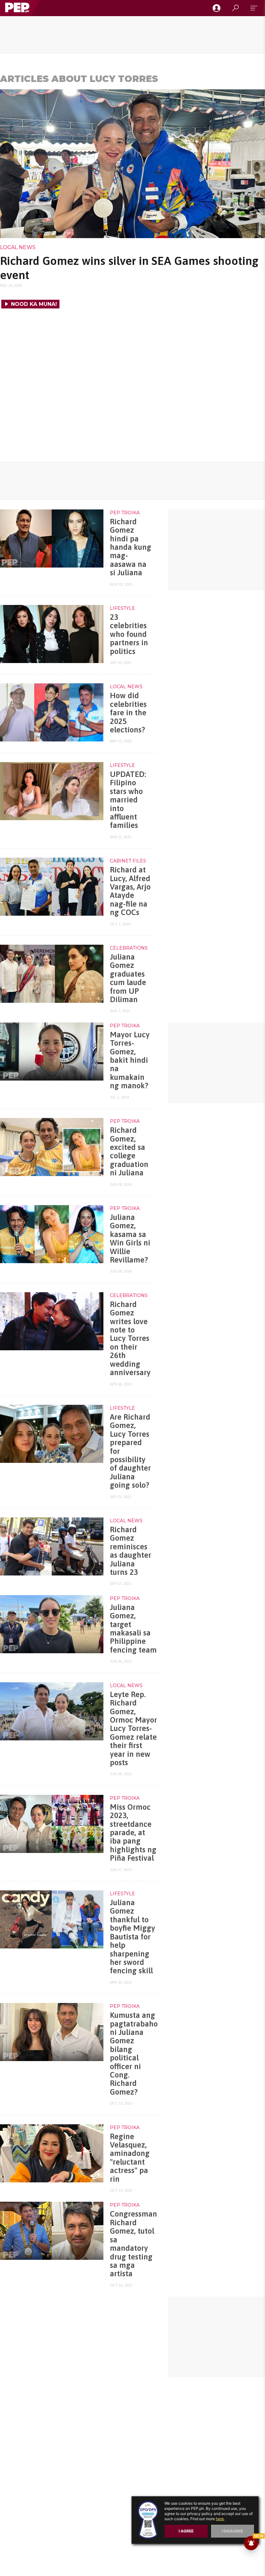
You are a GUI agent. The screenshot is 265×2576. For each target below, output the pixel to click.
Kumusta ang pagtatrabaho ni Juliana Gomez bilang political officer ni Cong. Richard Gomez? (134, 2053)
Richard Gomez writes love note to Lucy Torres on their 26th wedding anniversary (130, 1338)
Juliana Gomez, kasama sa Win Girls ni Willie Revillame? (130, 1238)
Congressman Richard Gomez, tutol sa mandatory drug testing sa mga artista (133, 2244)
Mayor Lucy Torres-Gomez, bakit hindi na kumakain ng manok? (130, 1060)
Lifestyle (122, 608)
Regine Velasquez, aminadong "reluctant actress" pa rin (130, 2158)
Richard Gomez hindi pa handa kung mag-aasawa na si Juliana (131, 547)
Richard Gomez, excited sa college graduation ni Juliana (129, 1151)
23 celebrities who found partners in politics (129, 634)
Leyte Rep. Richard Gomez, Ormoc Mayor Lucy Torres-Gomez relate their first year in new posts (133, 1728)
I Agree (186, 2531)
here (220, 2519)
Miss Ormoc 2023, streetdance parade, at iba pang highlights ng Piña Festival (133, 1832)
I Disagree (232, 2531)
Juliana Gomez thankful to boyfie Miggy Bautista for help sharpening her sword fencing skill (132, 1937)
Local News (18, 247)
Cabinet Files (128, 861)
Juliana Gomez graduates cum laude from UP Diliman (128, 978)
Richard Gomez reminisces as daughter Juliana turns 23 (131, 1551)
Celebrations (129, 948)
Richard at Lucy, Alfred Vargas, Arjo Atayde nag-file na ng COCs (130, 891)
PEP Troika (125, 513)
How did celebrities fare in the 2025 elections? (128, 713)
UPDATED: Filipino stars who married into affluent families (128, 800)
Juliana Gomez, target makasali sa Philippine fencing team (133, 1629)
